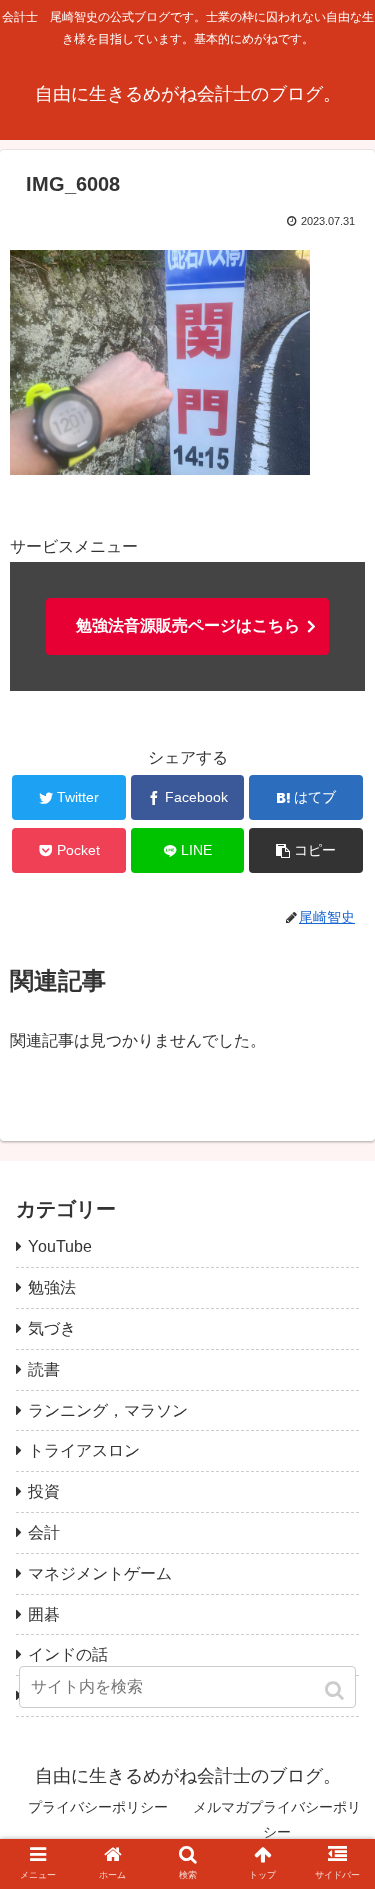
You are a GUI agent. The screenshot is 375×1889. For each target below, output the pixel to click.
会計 (44, 1532)
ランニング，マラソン (108, 1410)
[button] (336, 1690)
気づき (52, 1328)
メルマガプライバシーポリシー (277, 1819)
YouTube (60, 1246)
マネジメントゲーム (100, 1573)
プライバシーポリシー (98, 1807)
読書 (44, 1369)
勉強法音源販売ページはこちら (188, 625)
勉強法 (52, 1287)
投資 (44, 1491)
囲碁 (44, 1614)
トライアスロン (84, 1450)
